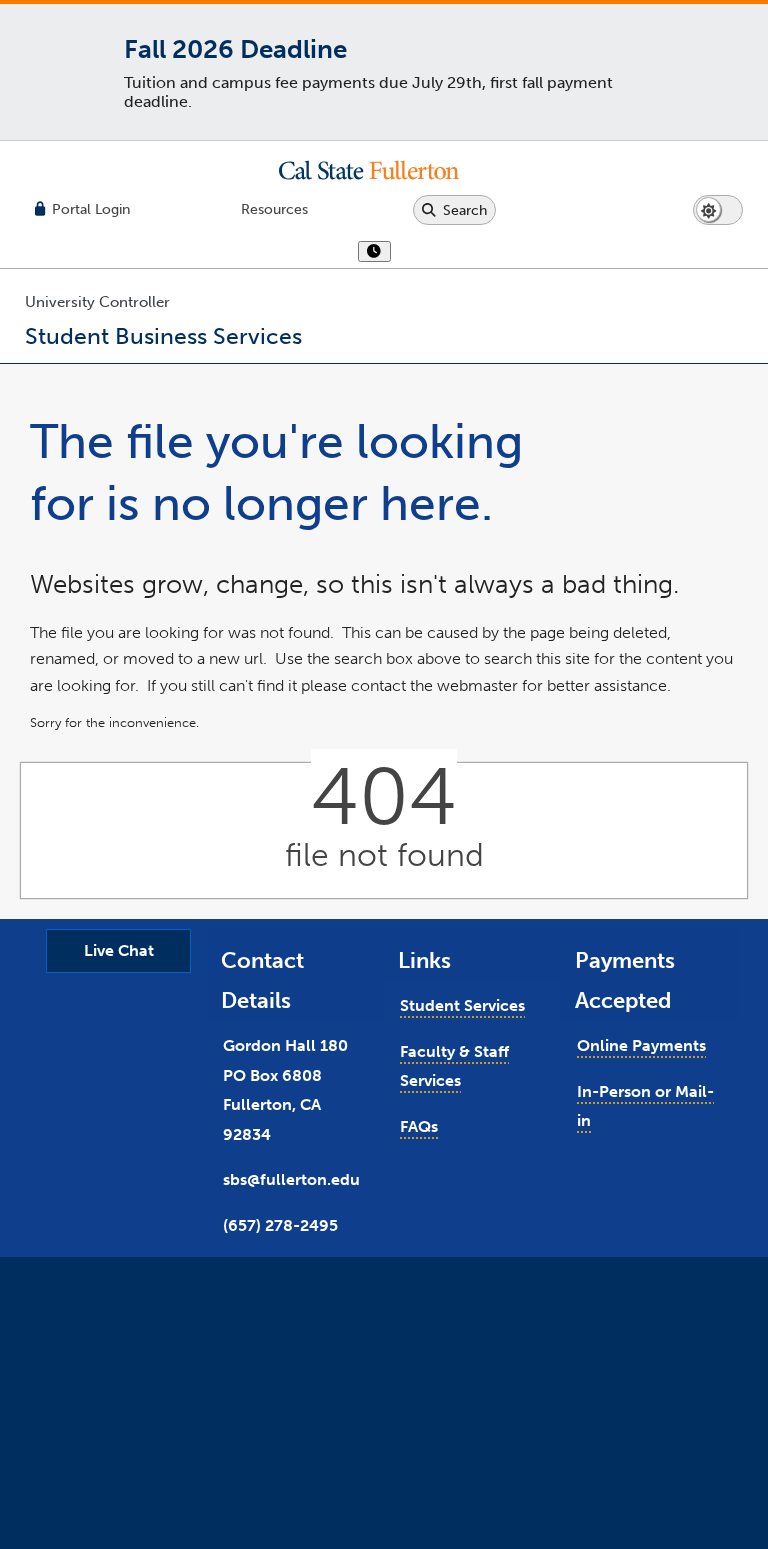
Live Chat (119, 950)
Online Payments (641, 1045)
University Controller (97, 302)
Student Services (462, 1005)
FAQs (419, 1126)
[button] (384, 170)
